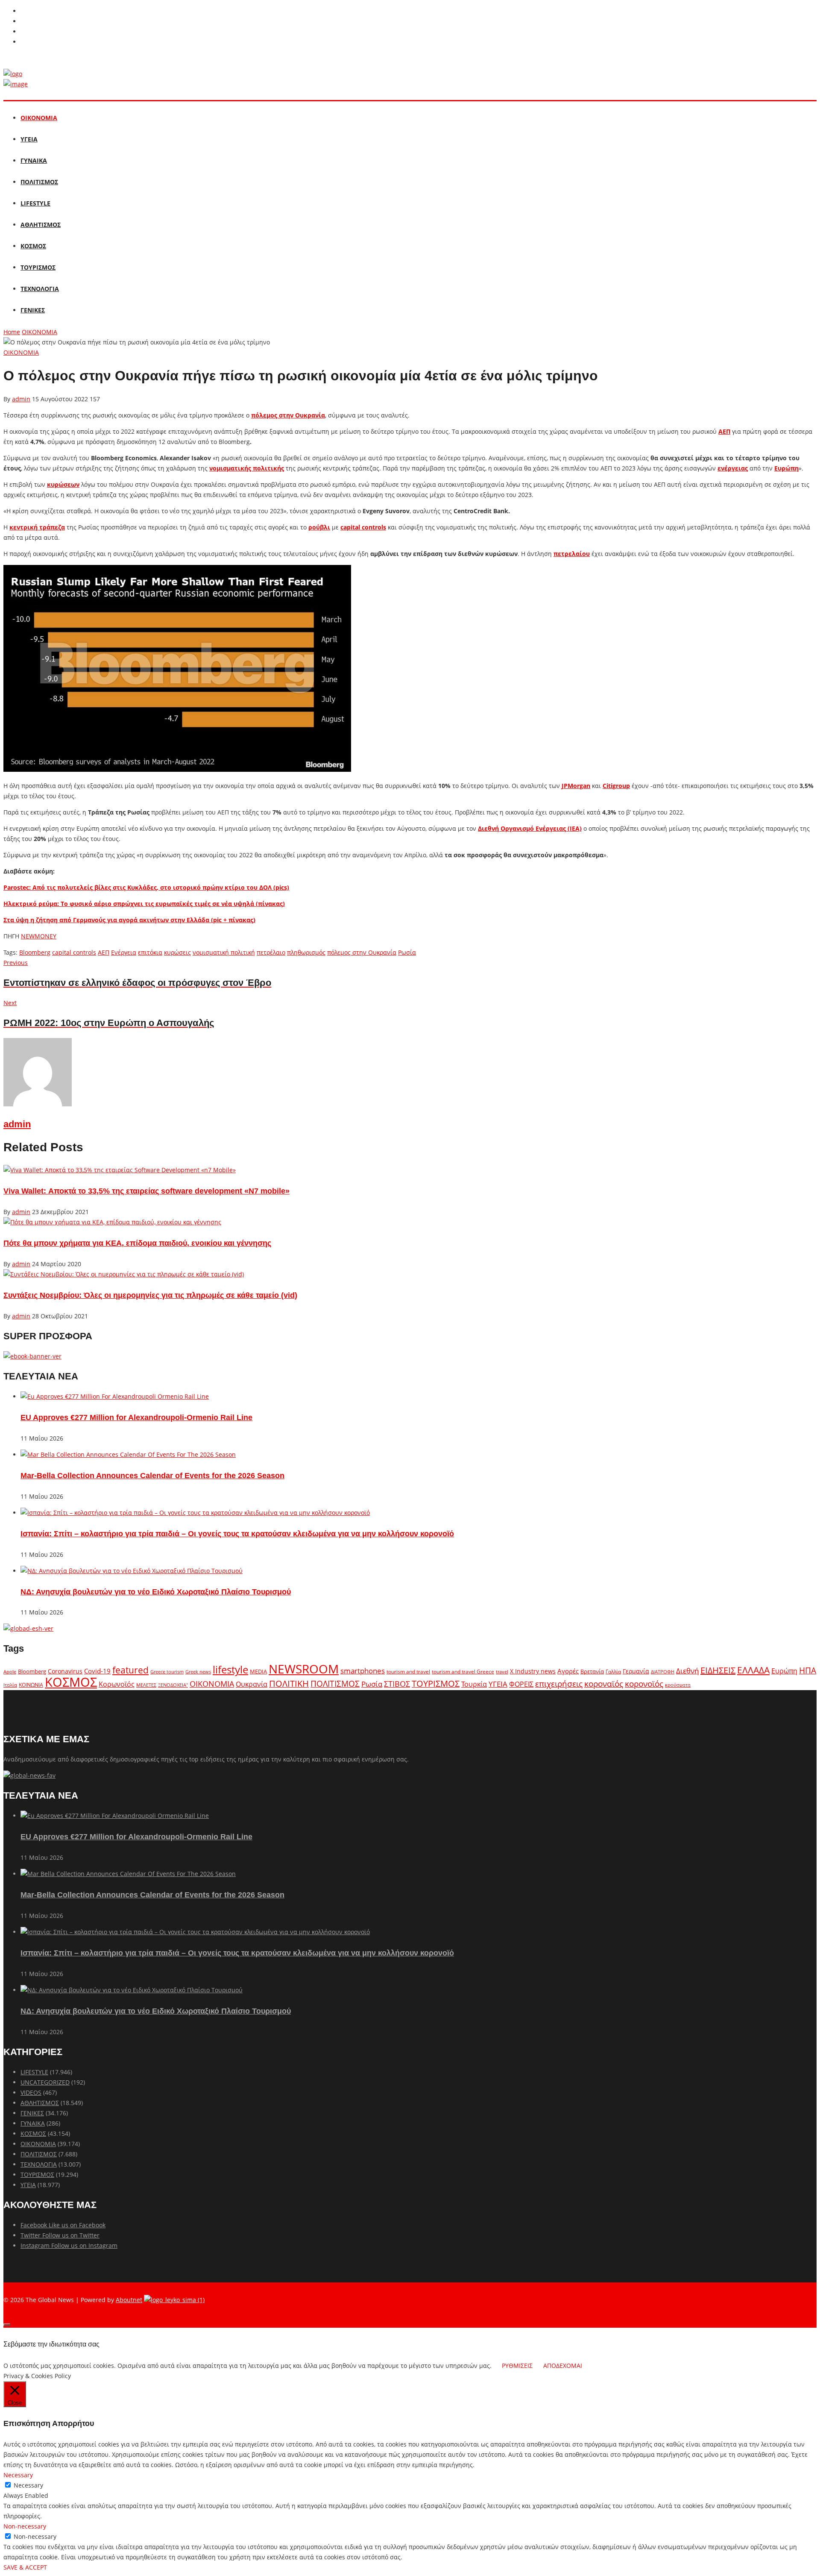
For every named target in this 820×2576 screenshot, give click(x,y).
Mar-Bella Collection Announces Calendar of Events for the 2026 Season (152, 1476)
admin (21, 399)
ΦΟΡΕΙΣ (521, 1684)
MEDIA (258, 1671)
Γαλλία (613, 1671)
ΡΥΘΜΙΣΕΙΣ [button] (517, 2366)
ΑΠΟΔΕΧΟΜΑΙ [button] (563, 2366)
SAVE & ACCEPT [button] (25, 2567)
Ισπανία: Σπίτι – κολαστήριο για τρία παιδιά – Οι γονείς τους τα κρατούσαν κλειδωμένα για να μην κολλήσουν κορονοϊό (237, 1534)
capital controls (74, 952)
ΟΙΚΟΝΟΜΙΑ (39, 118)
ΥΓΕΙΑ (29, 139)
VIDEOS (31, 2092)
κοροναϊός (604, 1684)
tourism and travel (408, 1672)
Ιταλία (10, 1685)
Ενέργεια (124, 952)
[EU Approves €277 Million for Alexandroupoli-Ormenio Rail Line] (115, 1396)
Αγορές (568, 1671)
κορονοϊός (644, 1684)
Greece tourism (167, 1672)
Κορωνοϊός (117, 1684)
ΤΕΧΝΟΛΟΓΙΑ (40, 289)
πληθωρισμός (306, 952)
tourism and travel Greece (463, 1671)
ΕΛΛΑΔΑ (753, 1670)
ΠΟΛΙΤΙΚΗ (289, 1684)
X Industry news (533, 1671)
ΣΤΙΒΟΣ (397, 1684)
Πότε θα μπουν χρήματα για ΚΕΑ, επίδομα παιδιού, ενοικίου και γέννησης (137, 1243)
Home (12, 332)
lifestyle (230, 1669)
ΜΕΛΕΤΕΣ (146, 1685)
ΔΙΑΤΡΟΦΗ (663, 1672)
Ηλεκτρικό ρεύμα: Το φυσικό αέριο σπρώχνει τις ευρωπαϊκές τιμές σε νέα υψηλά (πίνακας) (144, 904)
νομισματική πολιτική (224, 952)
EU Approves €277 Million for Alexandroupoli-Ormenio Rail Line (136, 1417)
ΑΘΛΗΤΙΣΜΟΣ (41, 225)
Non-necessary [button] (25, 2526)
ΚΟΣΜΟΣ (33, 246)
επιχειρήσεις (559, 1684)
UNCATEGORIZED (45, 2082)
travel (502, 1672)
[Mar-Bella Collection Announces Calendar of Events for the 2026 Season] (128, 1454)
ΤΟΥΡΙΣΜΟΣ (38, 267)
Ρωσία (407, 952)
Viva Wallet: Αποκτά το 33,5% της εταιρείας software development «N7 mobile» (146, 1191)
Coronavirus (65, 1671)
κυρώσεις (177, 952)
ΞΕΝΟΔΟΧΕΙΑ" (173, 1685)
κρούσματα (678, 1685)
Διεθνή (687, 1671)
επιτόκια (150, 952)
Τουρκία (474, 1684)
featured (130, 1670)
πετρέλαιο (271, 952)
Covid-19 (97, 1671)
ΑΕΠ (104, 952)
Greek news (198, 1672)
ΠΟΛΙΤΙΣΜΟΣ (39, 182)
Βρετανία (592, 1671)
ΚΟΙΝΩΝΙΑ (31, 1685)
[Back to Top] (7, 2325)
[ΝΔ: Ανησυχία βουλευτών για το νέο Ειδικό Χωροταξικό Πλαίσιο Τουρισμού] (132, 1571)
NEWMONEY (39, 936)
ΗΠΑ (808, 1670)
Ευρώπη (784, 1671)
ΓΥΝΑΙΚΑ (34, 160)
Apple (10, 1672)
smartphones (363, 1671)
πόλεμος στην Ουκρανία (362, 952)
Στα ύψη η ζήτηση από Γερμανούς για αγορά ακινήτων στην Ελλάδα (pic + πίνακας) (129, 920)
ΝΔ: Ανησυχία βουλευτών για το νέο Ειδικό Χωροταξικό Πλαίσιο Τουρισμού (156, 1592)
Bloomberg (35, 952)
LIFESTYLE (35, 203)
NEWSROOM (304, 1669)
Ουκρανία (252, 1684)
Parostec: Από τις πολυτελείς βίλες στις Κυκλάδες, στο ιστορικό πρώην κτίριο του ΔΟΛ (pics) (146, 887)
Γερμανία (636, 1671)
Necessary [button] (18, 2475)
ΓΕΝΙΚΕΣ (33, 310)
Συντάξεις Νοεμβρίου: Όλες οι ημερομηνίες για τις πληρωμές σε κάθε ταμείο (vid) (150, 1295)
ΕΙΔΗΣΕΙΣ (718, 1670)
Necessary (28, 2485)
